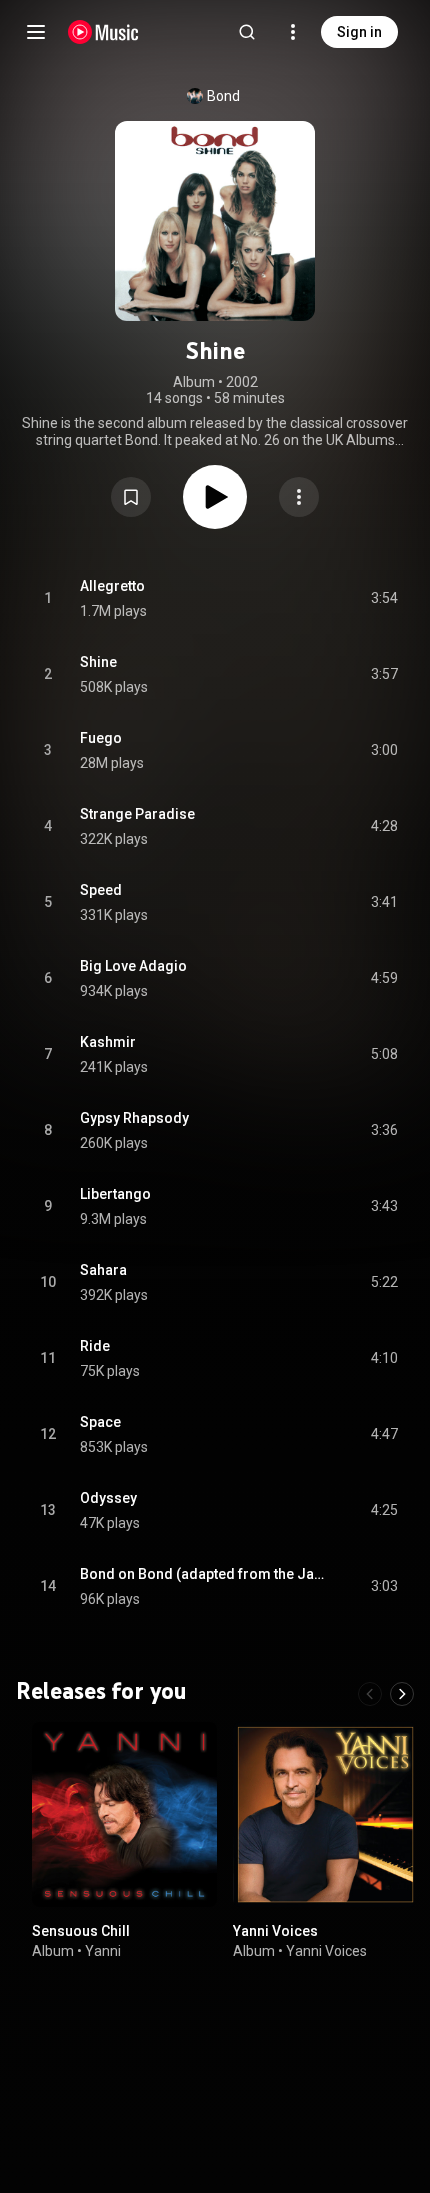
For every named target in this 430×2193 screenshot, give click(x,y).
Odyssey (108, 1498)
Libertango (115, 1194)
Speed (101, 890)
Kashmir (108, 1042)
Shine (98, 662)
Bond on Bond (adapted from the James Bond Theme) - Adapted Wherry (202, 1574)
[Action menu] (299, 497)
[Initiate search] (247, 32)
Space (100, 1422)
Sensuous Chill (81, 1931)
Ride (95, 1346)
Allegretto (112, 586)
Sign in (359, 32)
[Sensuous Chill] (124, 1814)
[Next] (402, 1694)
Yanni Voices (275, 1931)
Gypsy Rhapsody (134, 1118)
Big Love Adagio (133, 966)
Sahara (103, 1270)
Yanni (103, 1950)
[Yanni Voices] (325, 1814)
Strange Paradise (137, 814)
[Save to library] (131, 497)
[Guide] (36, 32)
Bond (223, 96)
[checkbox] (384, 599)
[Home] (103, 32)
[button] (131, 497)
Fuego (101, 738)
